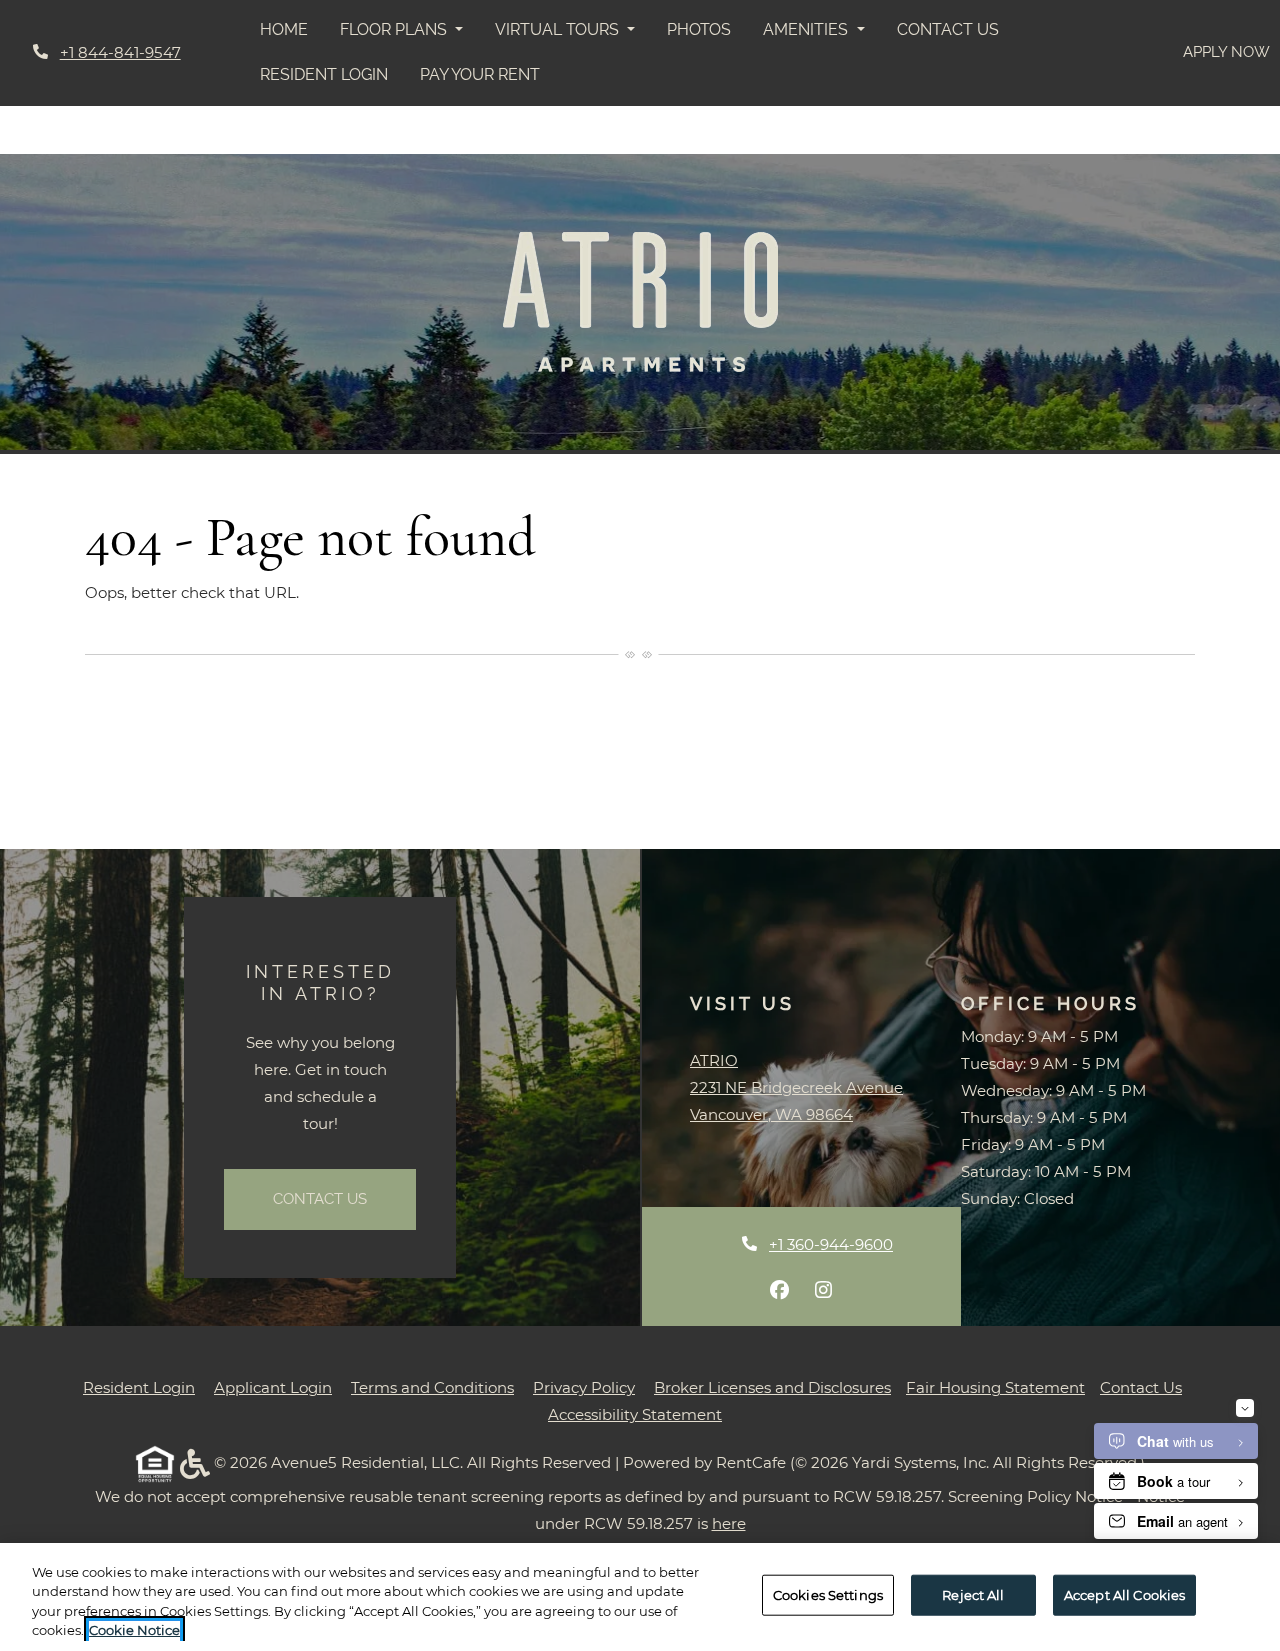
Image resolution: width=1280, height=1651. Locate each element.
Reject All (973, 1595)
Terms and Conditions (432, 1387)
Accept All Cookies (1124, 1595)
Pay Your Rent (488, 74)
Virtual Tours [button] (559, 29)
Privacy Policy (584, 1387)
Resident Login (332, 74)
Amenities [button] (807, 29)
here (729, 1523)
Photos (699, 29)
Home (284, 29)
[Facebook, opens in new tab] (780, 1290)
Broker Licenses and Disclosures (772, 1387)
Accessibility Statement (635, 1414)
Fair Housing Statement (995, 1387)
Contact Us (948, 29)
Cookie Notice (134, 1630)
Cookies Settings (828, 1595)
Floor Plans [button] (395, 29)
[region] (640, 1597)
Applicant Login (273, 1387)
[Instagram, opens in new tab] (824, 1290)
